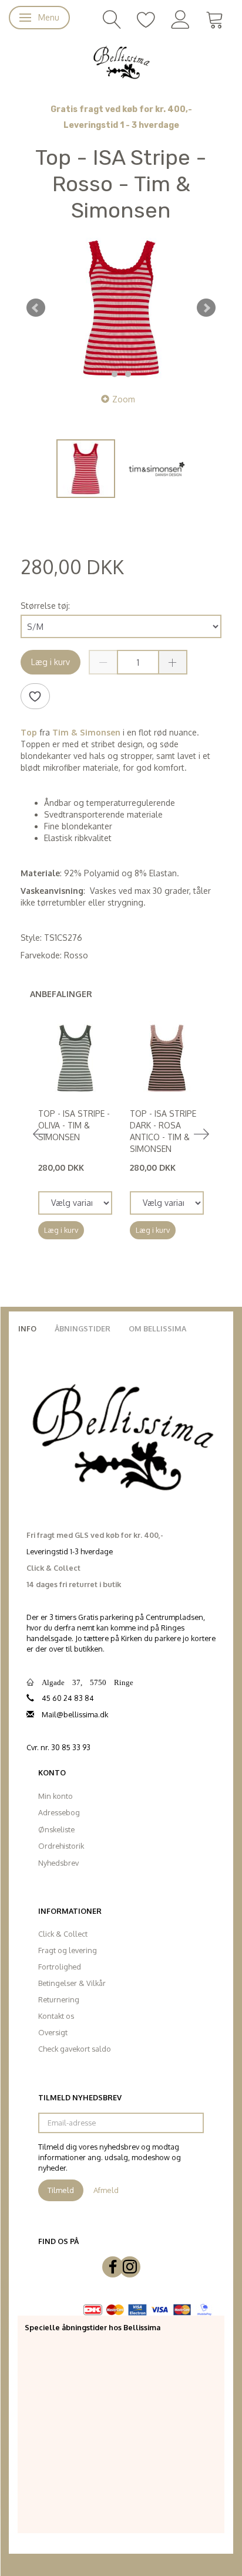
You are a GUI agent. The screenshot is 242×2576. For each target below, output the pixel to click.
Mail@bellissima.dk (75, 1714)
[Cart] (215, 18)
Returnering (59, 1999)
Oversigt (53, 2032)
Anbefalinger (61, 994)
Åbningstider (83, 1328)
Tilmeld (61, 2190)
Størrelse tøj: (45, 606)
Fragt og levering (68, 1950)
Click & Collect (63, 1934)
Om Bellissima (157, 1328)
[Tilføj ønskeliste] (35, 696)
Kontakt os (56, 2016)
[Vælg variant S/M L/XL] (75, 1203)
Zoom (124, 399)
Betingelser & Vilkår (72, 1983)
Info (27, 1328)
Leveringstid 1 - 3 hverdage (121, 125)
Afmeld (106, 2190)
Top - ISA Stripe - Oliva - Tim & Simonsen (74, 1125)
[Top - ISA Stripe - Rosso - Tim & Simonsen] (121, 308)
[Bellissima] (121, 62)
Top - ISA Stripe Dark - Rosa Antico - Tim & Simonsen (163, 1131)
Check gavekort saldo (75, 2049)
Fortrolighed (60, 1967)
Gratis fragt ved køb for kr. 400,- (121, 109)
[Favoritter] (146, 18)
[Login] (181, 18)
